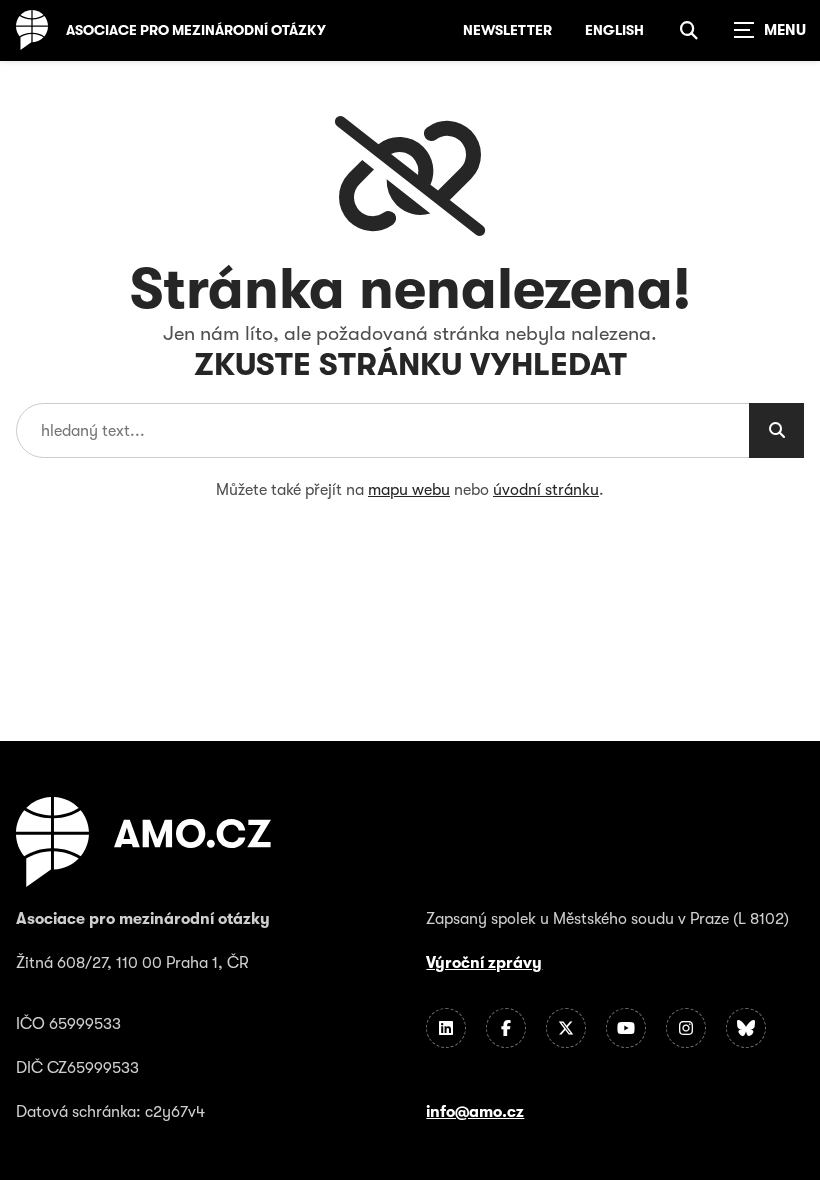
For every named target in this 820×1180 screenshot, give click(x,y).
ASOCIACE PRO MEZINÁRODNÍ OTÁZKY (196, 30)
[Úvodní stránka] (32, 30)
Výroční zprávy (484, 963)
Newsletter (507, 30)
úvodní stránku (546, 490)
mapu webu (409, 490)
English (614, 30)
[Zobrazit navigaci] (770, 30)
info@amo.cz (475, 1112)
